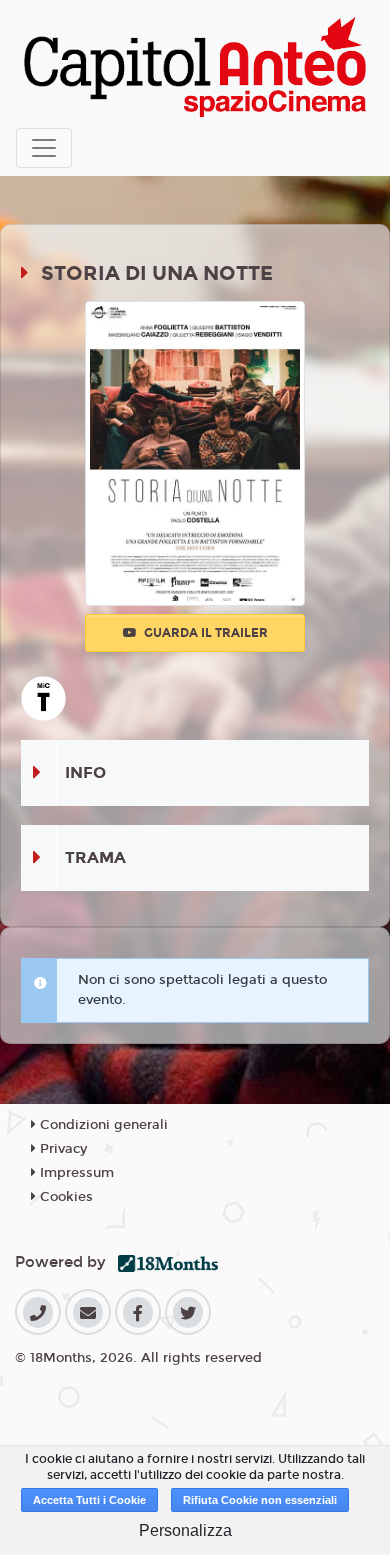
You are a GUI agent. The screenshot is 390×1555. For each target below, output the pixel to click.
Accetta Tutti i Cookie (89, 1500)
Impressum (75, 1173)
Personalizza (185, 1530)
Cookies (64, 1197)
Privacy (61, 1149)
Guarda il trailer (204, 633)
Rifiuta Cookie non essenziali (260, 1500)
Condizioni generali (102, 1125)
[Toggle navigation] (44, 148)
